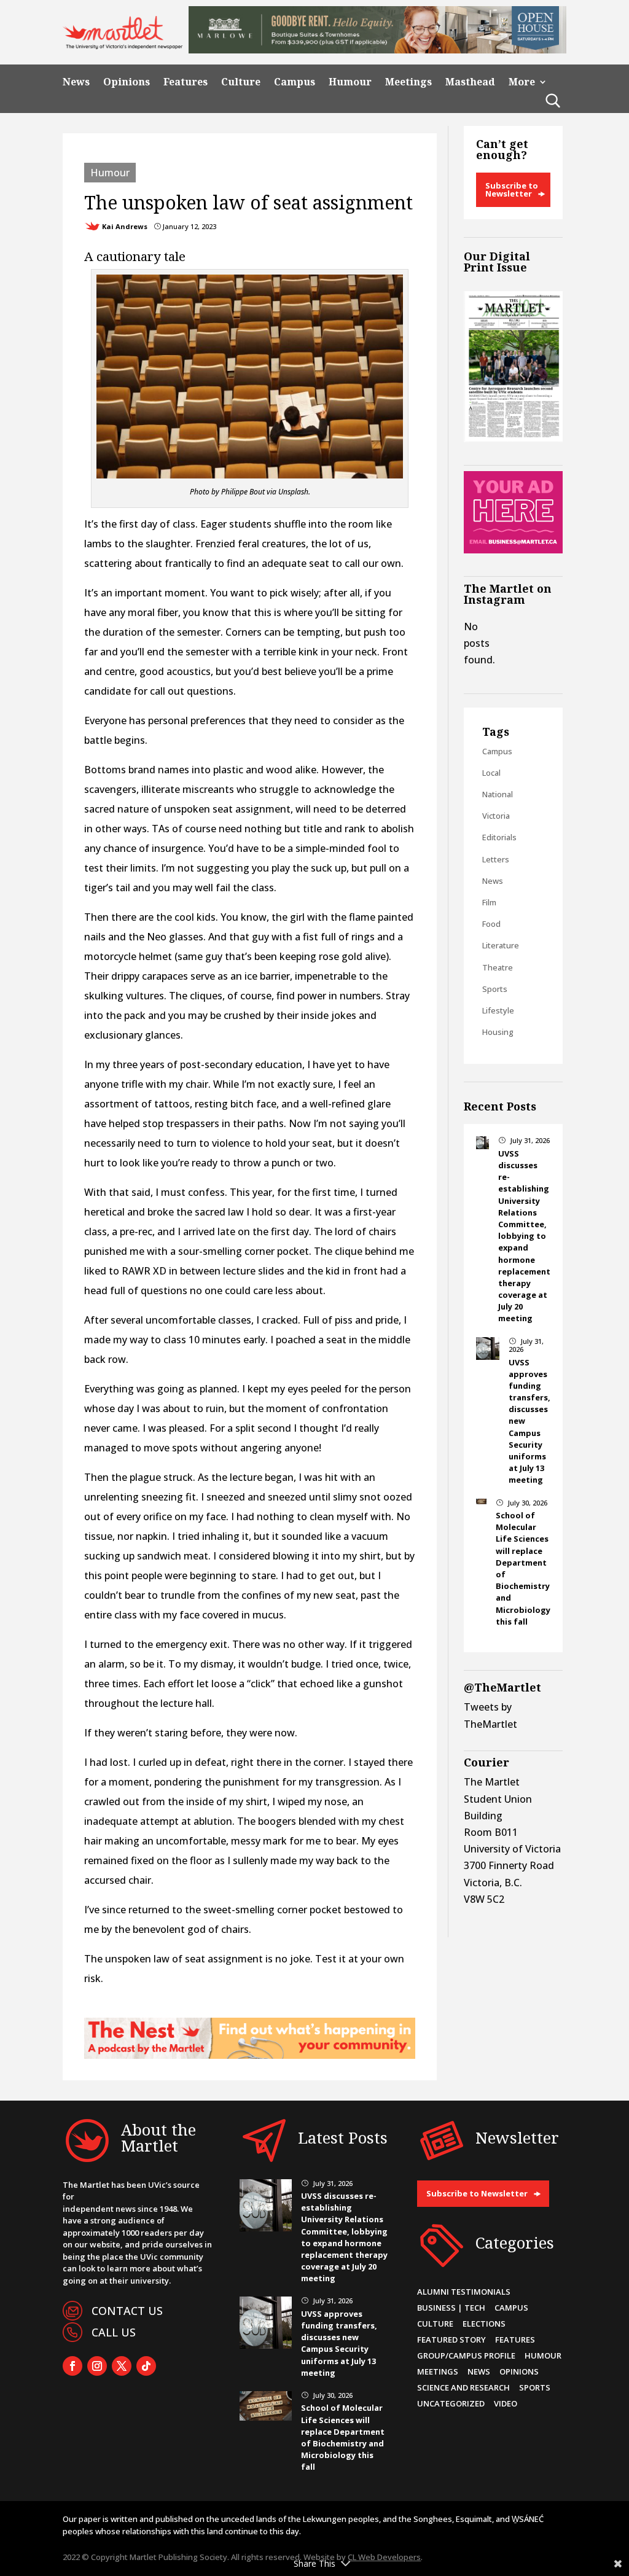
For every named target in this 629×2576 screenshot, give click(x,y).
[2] (249, 2055)
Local (491, 773)
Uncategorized (451, 2403)
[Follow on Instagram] (97, 2366)
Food (491, 924)
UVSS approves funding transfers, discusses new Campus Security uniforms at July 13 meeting (339, 2343)
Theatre (498, 967)
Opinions (127, 82)
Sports (495, 989)
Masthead (470, 82)
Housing (498, 1032)
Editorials (499, 837)
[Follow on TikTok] (146, 2366)
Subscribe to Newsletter (512, 189)
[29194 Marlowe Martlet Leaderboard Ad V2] (377, 50)
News (76, 82)
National (498, 794)
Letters (496, 859)
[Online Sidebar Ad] (513, 550)
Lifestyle (498, 1010)
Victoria (496, 816)
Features (186, 82)
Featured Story (451, 2340)
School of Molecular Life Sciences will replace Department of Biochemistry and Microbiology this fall (343, 2437)
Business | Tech (451, 2308)
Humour (350, 82)
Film (489, 902)
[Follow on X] (122, 2366)
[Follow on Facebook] (72, 2366)
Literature (501, 945)
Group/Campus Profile (466, 2355)
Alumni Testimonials (464, 2292)
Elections (484, 2324)
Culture (241, 82)
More (522, 82)
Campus (295, 82)
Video (506, 2403)
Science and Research (463, 2387)
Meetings (408, 82)
